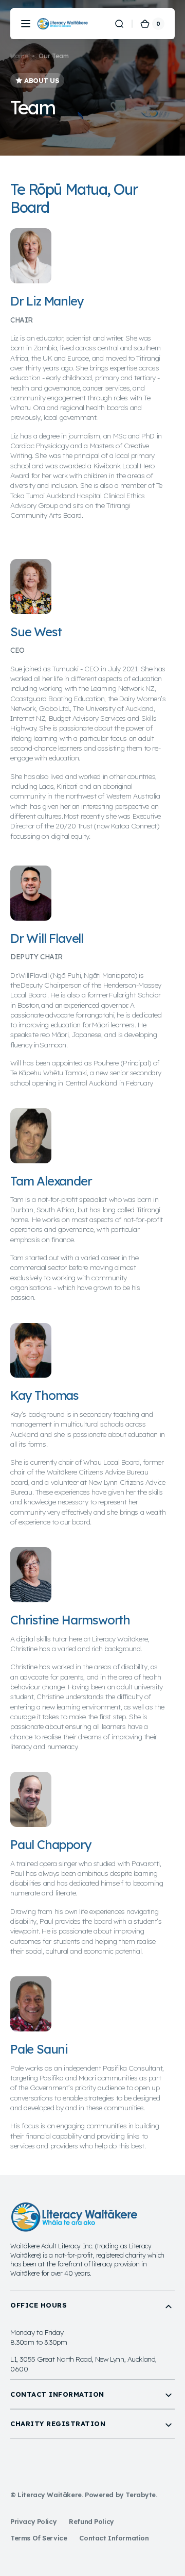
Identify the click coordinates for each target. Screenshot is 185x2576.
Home (19, 56)
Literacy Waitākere (50, 2495)
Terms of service (39, 2538)
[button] (26, 24)
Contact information (114, 2538)
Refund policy (91, 2521)
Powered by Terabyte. (121, 2495)
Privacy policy (33, 2521)
